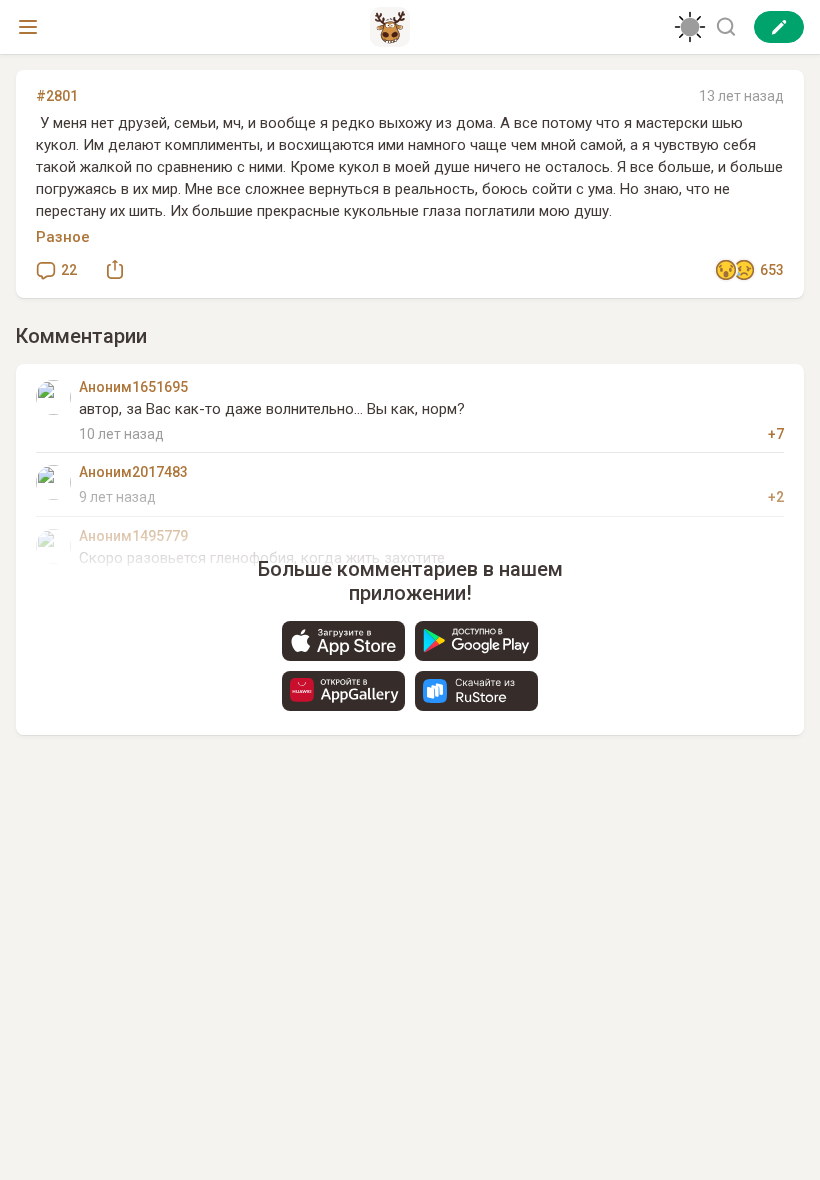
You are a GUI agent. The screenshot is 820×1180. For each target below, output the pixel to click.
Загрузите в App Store (343, 641)
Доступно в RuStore (476, 691)
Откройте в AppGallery (343, 691)
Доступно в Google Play (476, 641)
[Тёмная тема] (690, 27)
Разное (63, 237)
